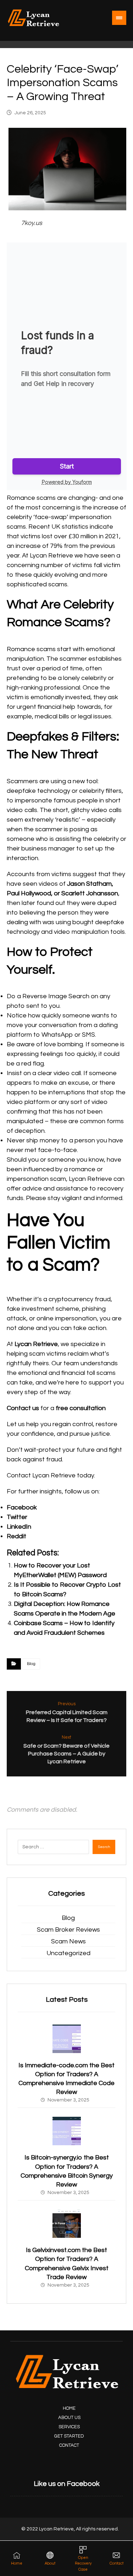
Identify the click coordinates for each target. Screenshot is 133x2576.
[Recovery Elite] (33, 18)
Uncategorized (68, 1953)
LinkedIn (19, 1527)
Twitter (17, 1517)
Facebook (22, 1507)
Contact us (23, 1408)
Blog (31, 1664)
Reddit (16, 1536)
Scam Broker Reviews (68, 1930)
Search (104, 1847)
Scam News (68, 1941)
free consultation (81, 1408)
